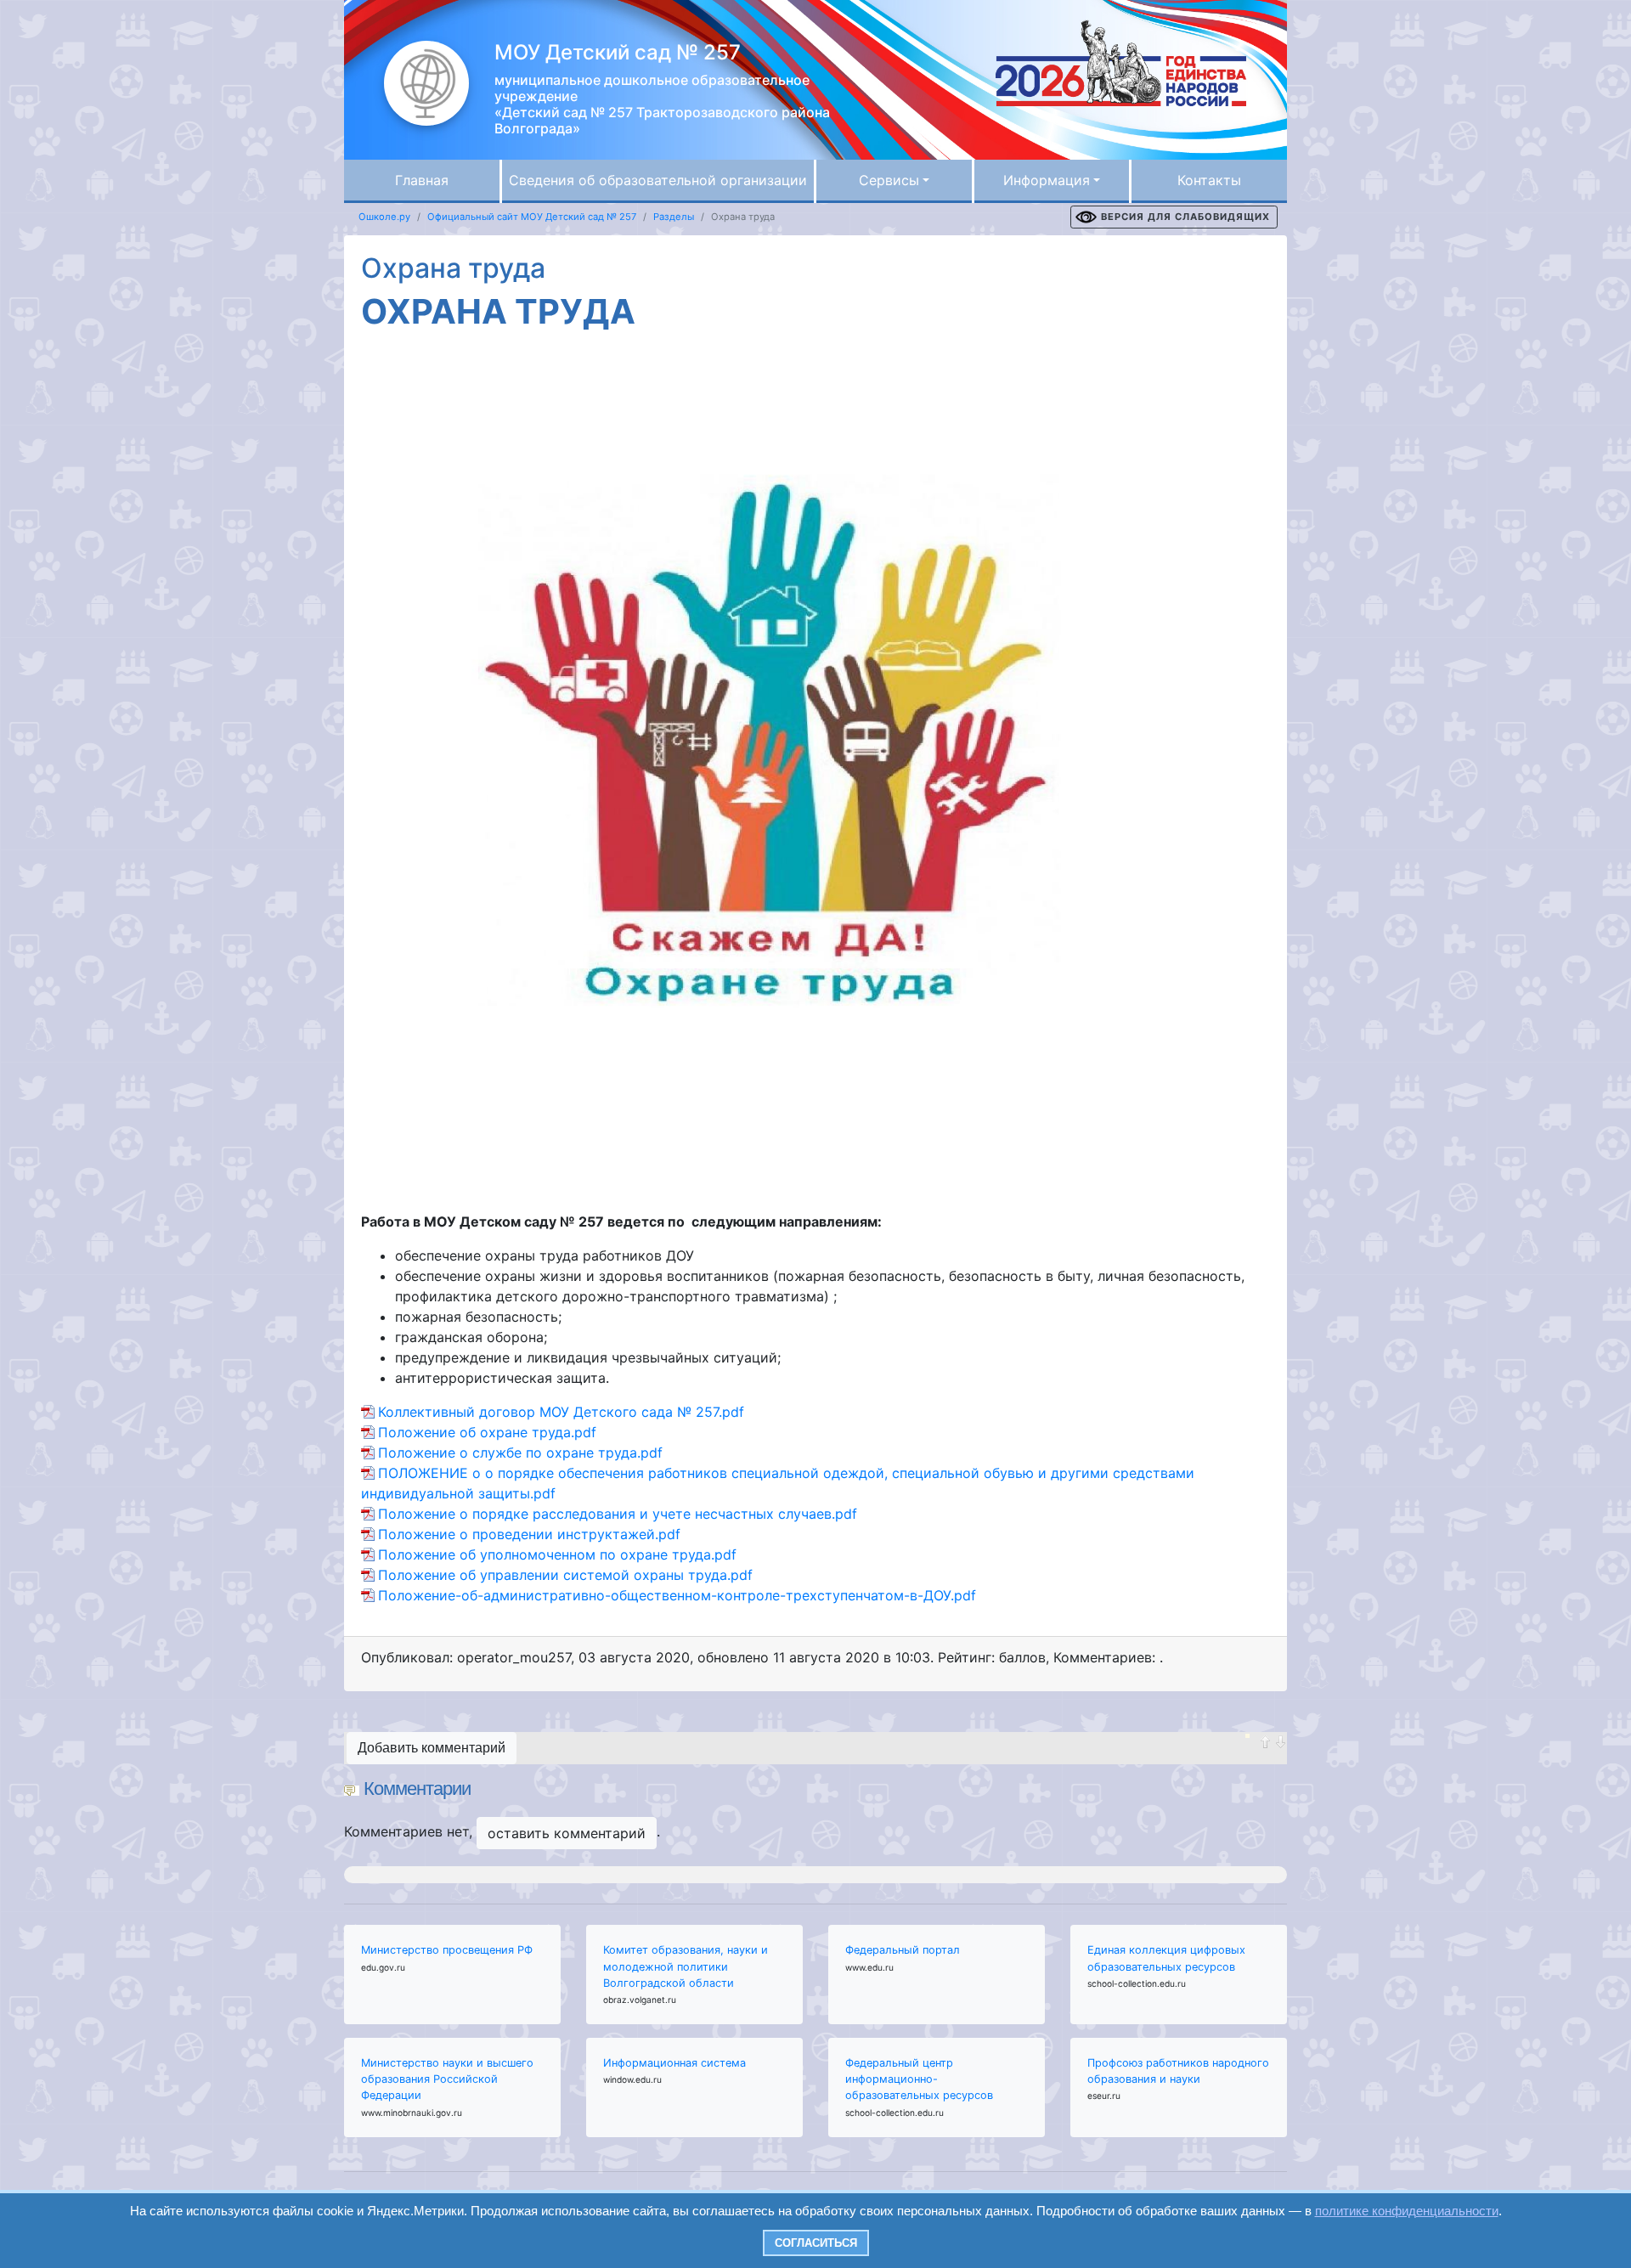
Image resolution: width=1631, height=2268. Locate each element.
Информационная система (674, 2063)
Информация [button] (1047, 180)
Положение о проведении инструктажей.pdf (529, 1534)
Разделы (674, 217)
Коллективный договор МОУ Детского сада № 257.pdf (561, 1412)
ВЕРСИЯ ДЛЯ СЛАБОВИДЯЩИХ (1185, 217)
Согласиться (816, 2243)
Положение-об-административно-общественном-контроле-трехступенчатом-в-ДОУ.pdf (677, 1595)
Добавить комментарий (432, 1748)
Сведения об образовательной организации (658, 180)
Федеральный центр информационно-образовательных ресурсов (919, 2079)
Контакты (1209, 180)
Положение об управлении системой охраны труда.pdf (565, 1575)
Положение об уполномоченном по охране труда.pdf (557, 1554)
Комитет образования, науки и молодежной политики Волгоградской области (686, 1966)
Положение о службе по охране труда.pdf (520, 1453)
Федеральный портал (903, 1950)
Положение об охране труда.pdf (487, 1432)
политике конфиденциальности (1407, 2211)
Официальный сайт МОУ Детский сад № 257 (532, 217)
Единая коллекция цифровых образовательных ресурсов (1166, 1958)
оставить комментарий (567, 1833)
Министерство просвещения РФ (447, 1950)
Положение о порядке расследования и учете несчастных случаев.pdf (618, 1514)
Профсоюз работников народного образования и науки (1178, 2071)
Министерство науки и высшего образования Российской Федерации (447, 2079)
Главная (422, 180)
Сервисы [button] (889, 180)
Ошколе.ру (384, 217)
